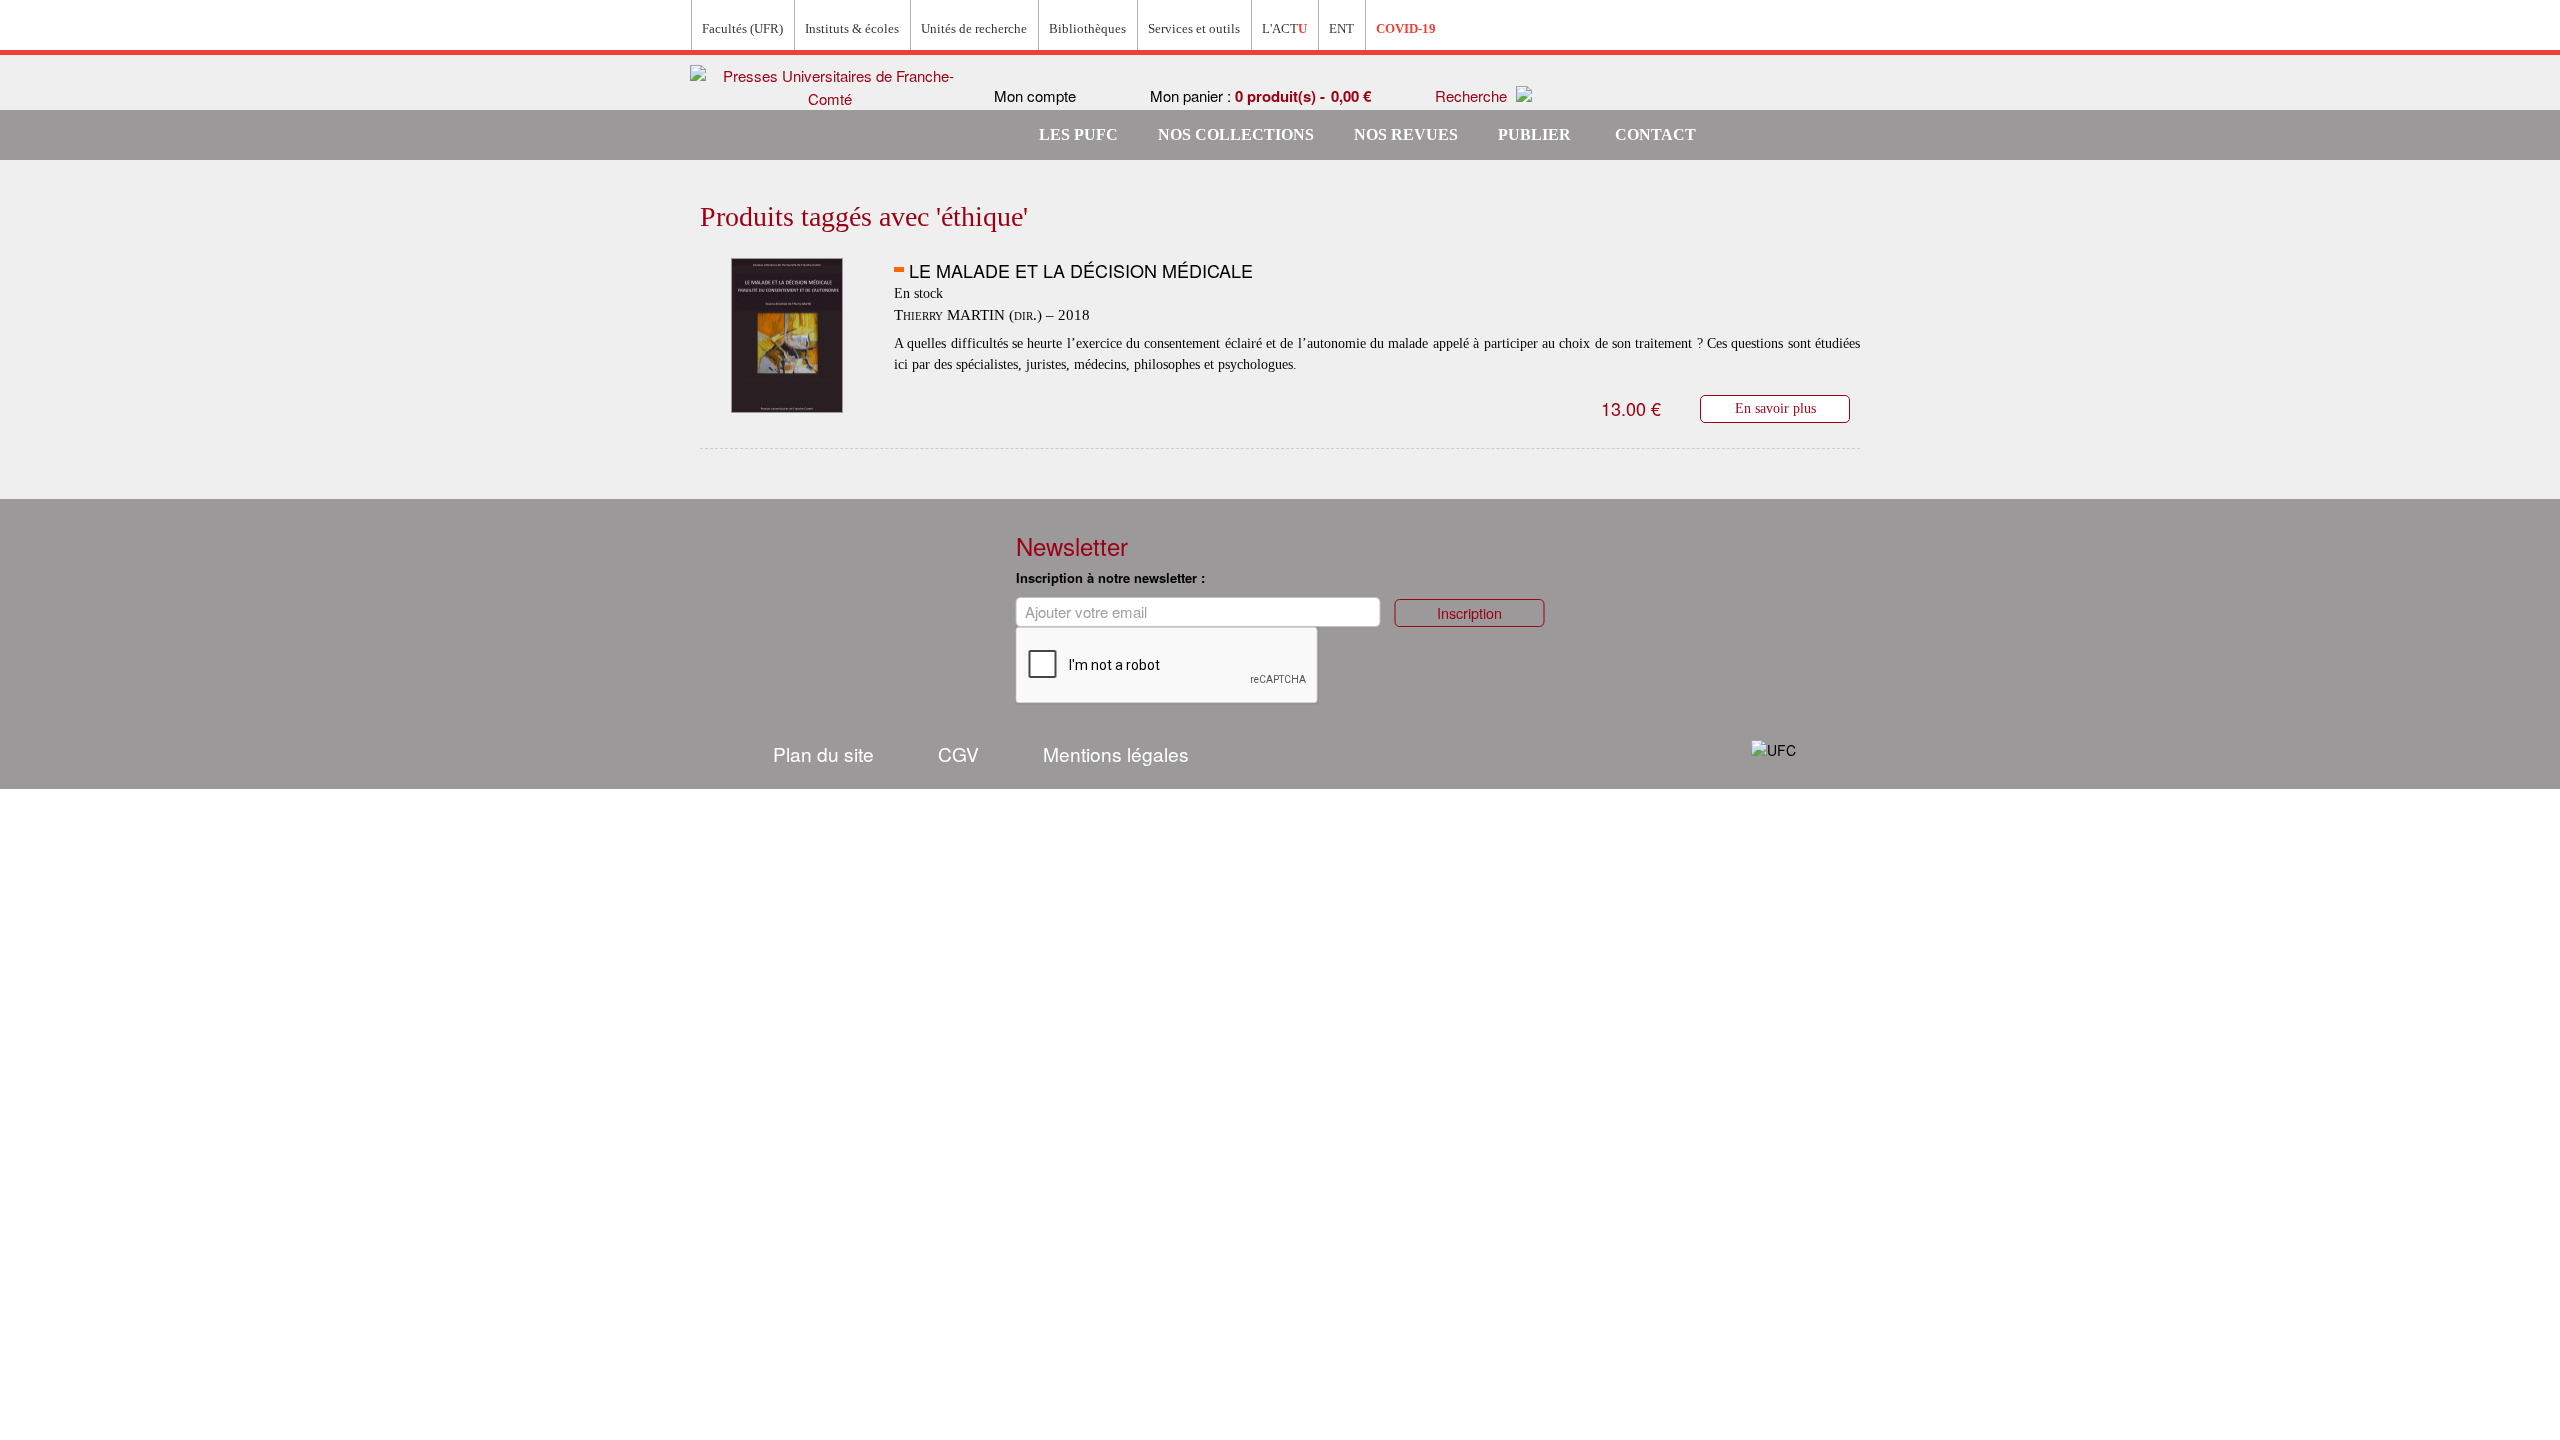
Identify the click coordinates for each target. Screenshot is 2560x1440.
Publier (1534, 134)
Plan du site (823, 753)
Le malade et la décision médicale (1081, 270)
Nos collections (1236, 134)
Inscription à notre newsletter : (1110, 577)
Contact (1655, 134)
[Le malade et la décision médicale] (787, 336)
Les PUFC (1078, 134)
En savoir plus (1775, 408)
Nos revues (1406, 134)
